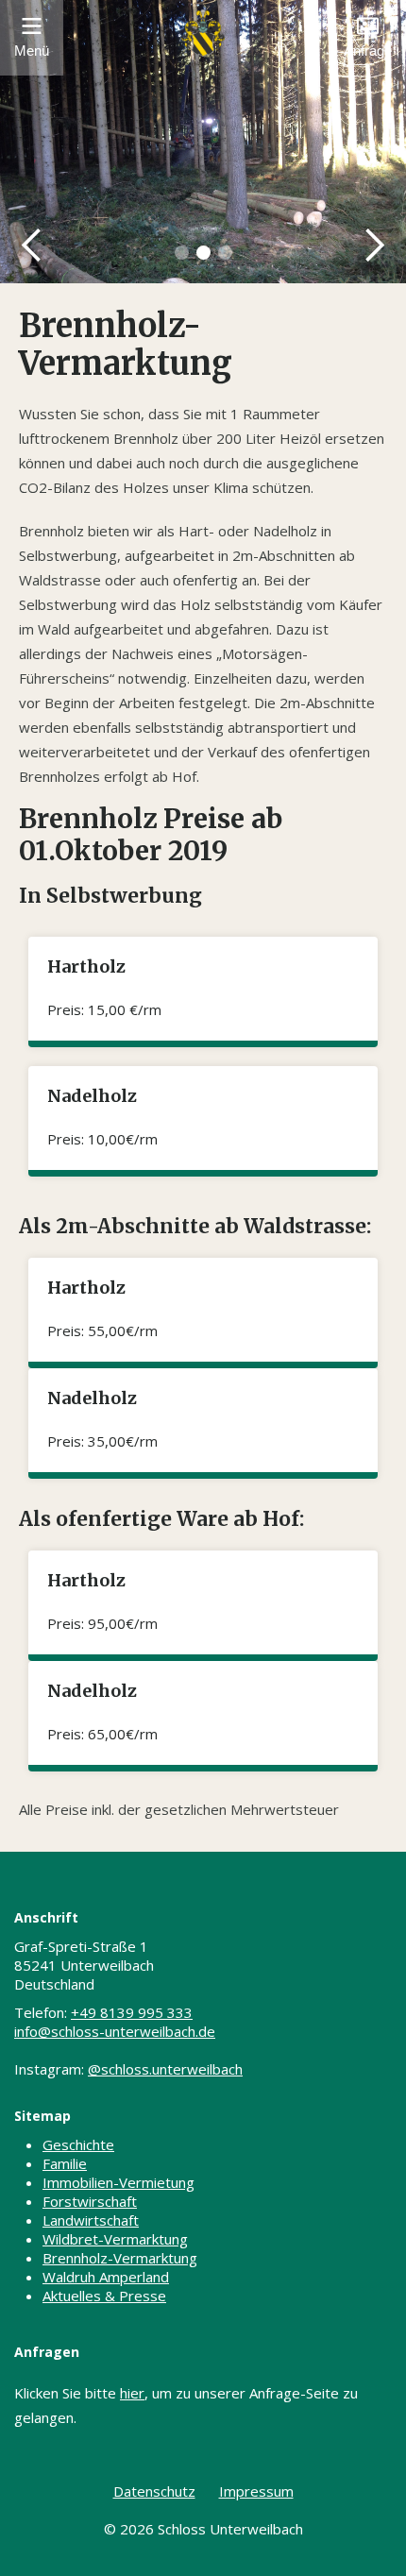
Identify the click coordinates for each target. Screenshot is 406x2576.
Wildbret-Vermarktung (115, 2239)
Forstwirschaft (90, 2201)
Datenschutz (154, 2491)
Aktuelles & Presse (104, 2296)
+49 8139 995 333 (132, 2012)
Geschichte (78, 2144)
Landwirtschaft (91, 2220)
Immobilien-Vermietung (118, 2182)
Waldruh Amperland (106, 2277)
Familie (65, 2163)
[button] (32, 246)
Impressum (256, 2491)
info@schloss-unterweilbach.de (115, 2031)
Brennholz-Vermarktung (120, 2258)
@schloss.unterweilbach (165, 2069)
